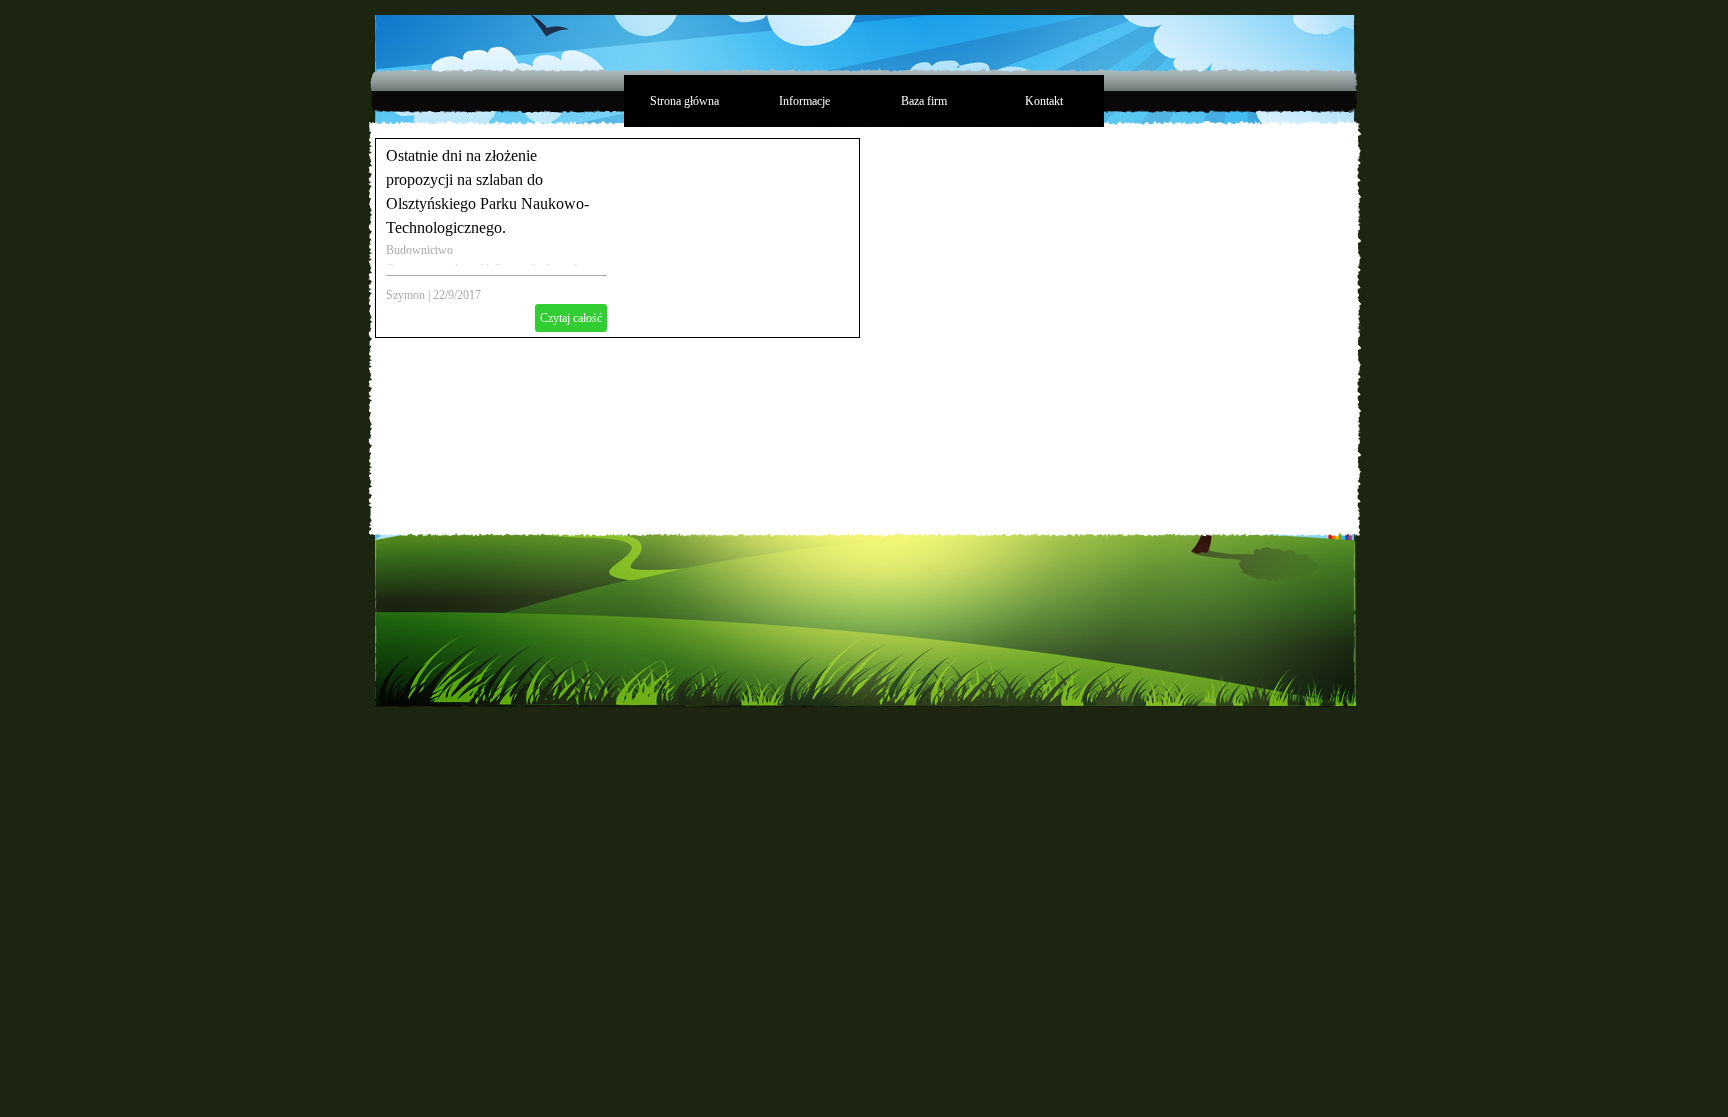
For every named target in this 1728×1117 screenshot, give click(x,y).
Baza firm (924, 101)
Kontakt (1044, 101)
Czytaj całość (571, 318)
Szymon (405, 295)
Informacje (804, 101)
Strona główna (684, 101)
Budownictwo (419, 250)
